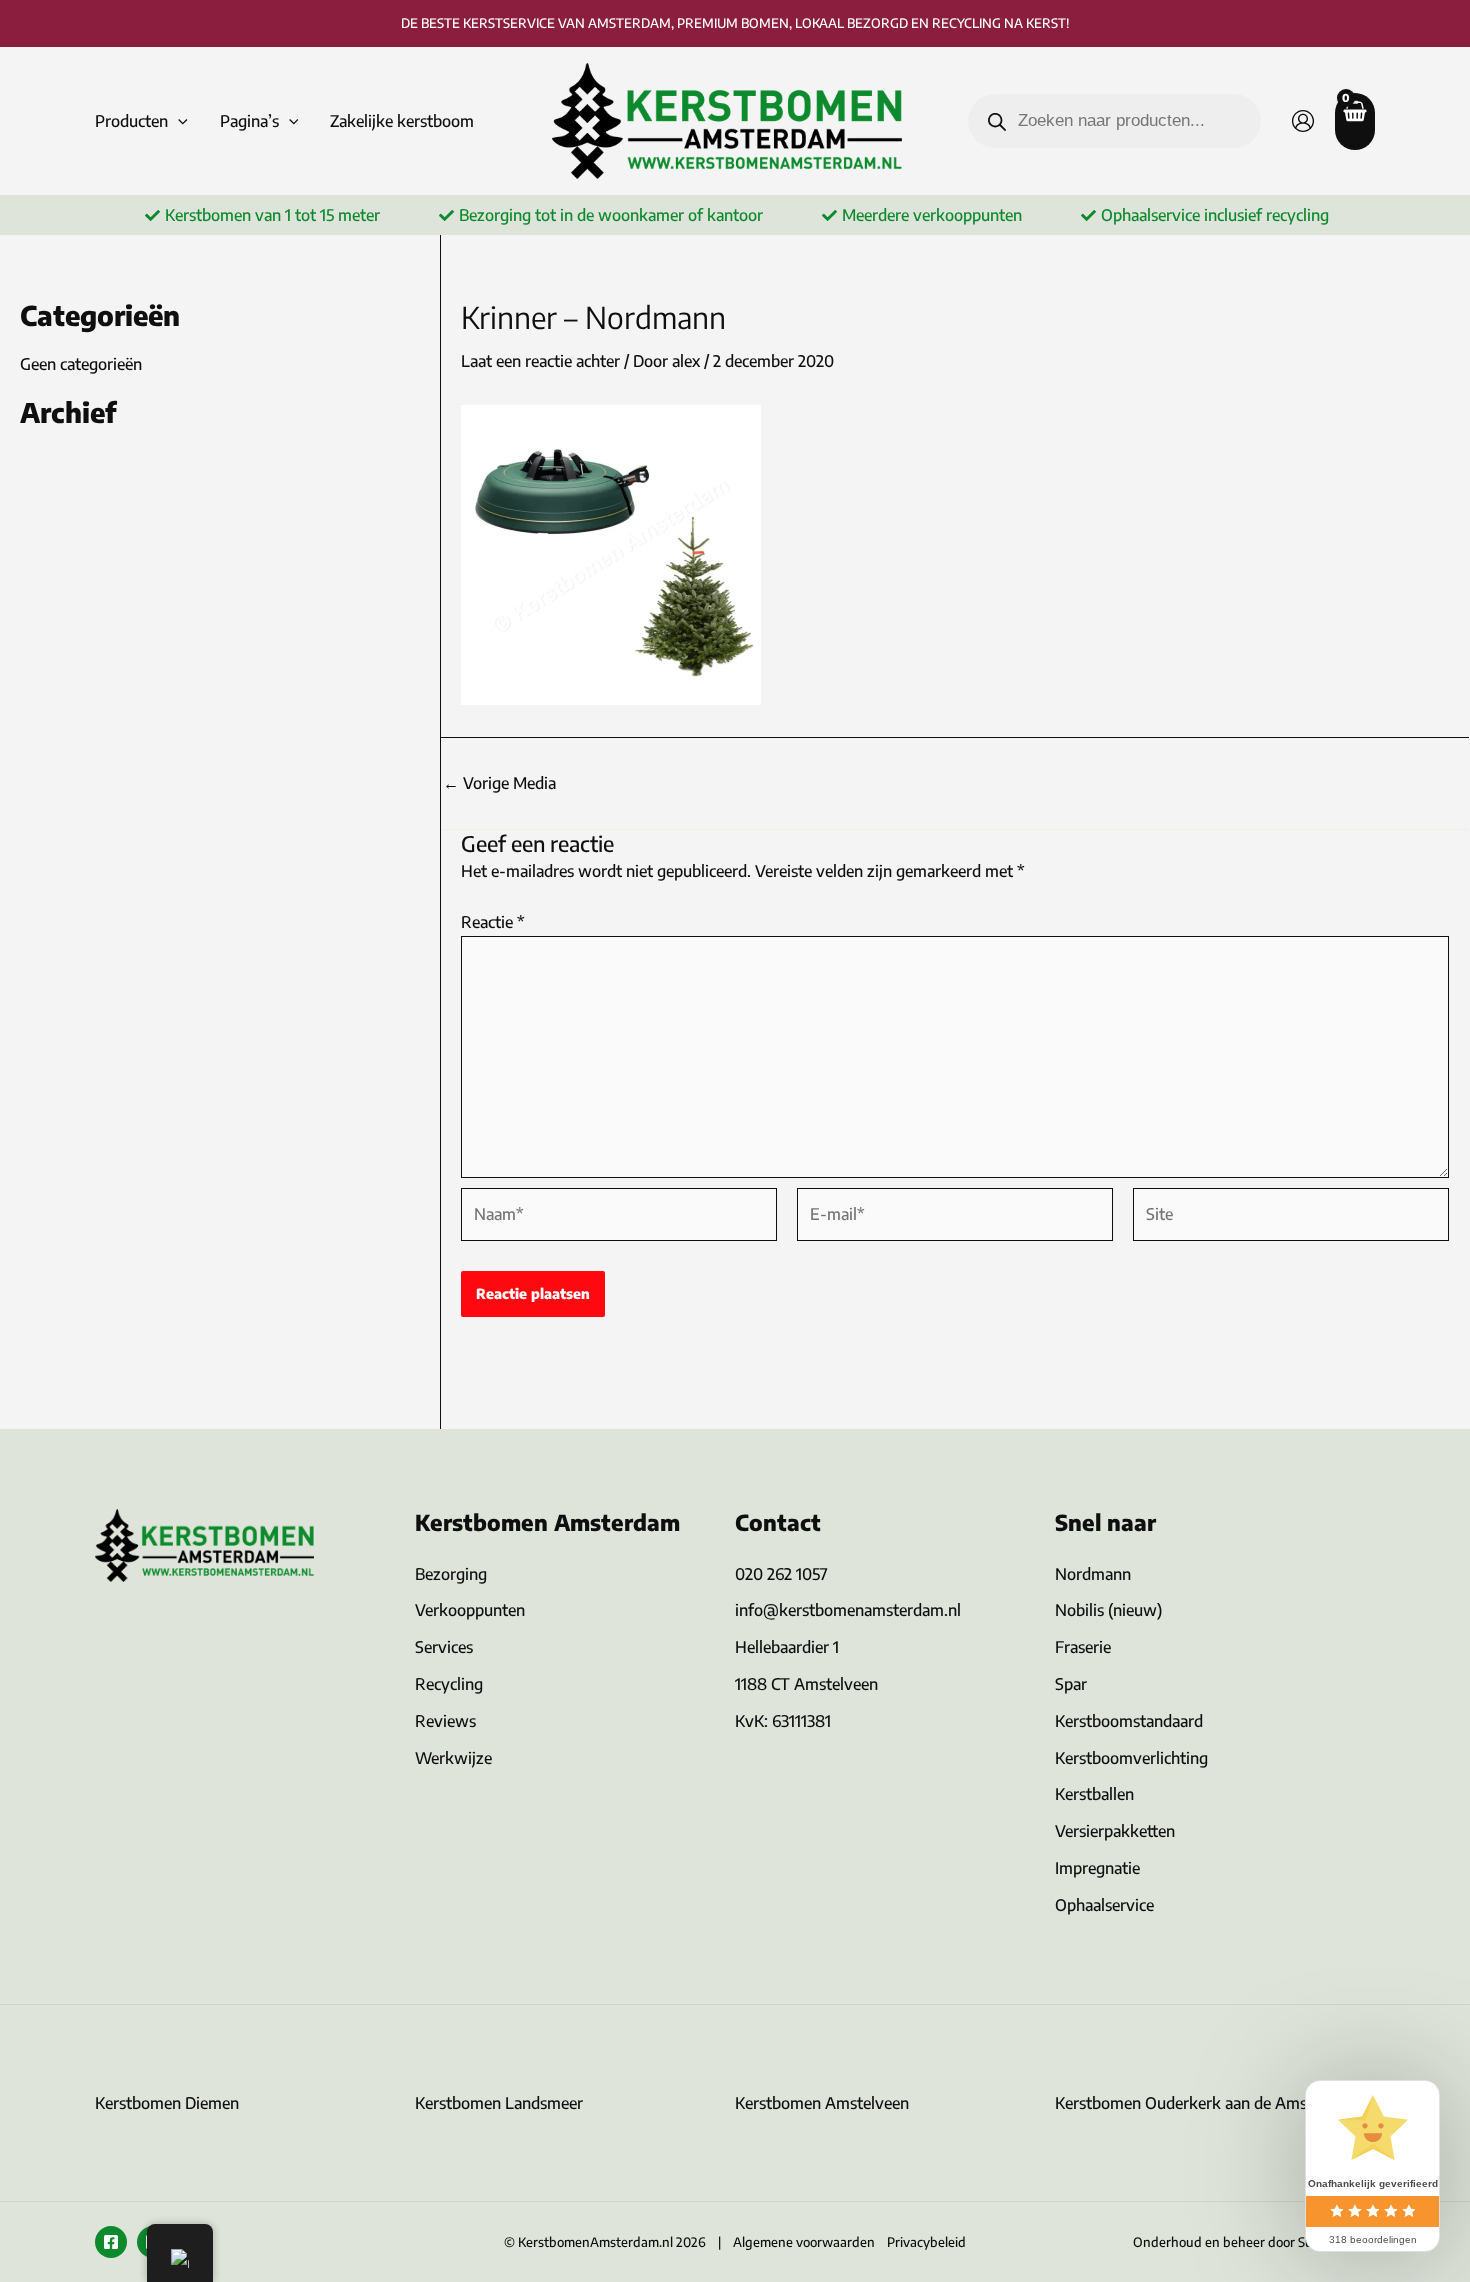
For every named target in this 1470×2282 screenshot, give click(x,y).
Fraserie (1083, 1647)
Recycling (449, 1684)
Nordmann (1093, 1574)
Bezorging (451, 1574)
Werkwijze (453, 1758)
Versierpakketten (1115, 1831)
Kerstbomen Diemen (167, 2103)
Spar (1071, 1684)
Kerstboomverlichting (1131, 1758)
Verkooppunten (470, 1610)
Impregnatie (1097, 1868)
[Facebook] (111, 2242)
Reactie (493, 922)
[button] (178, 121)
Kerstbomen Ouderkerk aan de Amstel (1190, 2103)
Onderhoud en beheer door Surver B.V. (1247, 2242)
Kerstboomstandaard (1129, 1721)
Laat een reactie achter (540, 361)
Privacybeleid (926, 2242)
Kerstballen (1094, 1794)
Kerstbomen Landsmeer (499, 2103)
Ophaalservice (1104, 1905)
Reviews (445, 1721)
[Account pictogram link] (1303, 121)
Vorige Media (499, 783)
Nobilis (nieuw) (1108, 1610)
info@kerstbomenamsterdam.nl (848, 1610)
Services (444, 1647)
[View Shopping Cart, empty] (1355, 121)
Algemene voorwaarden (804, 2242)
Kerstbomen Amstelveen (822, 2103)
